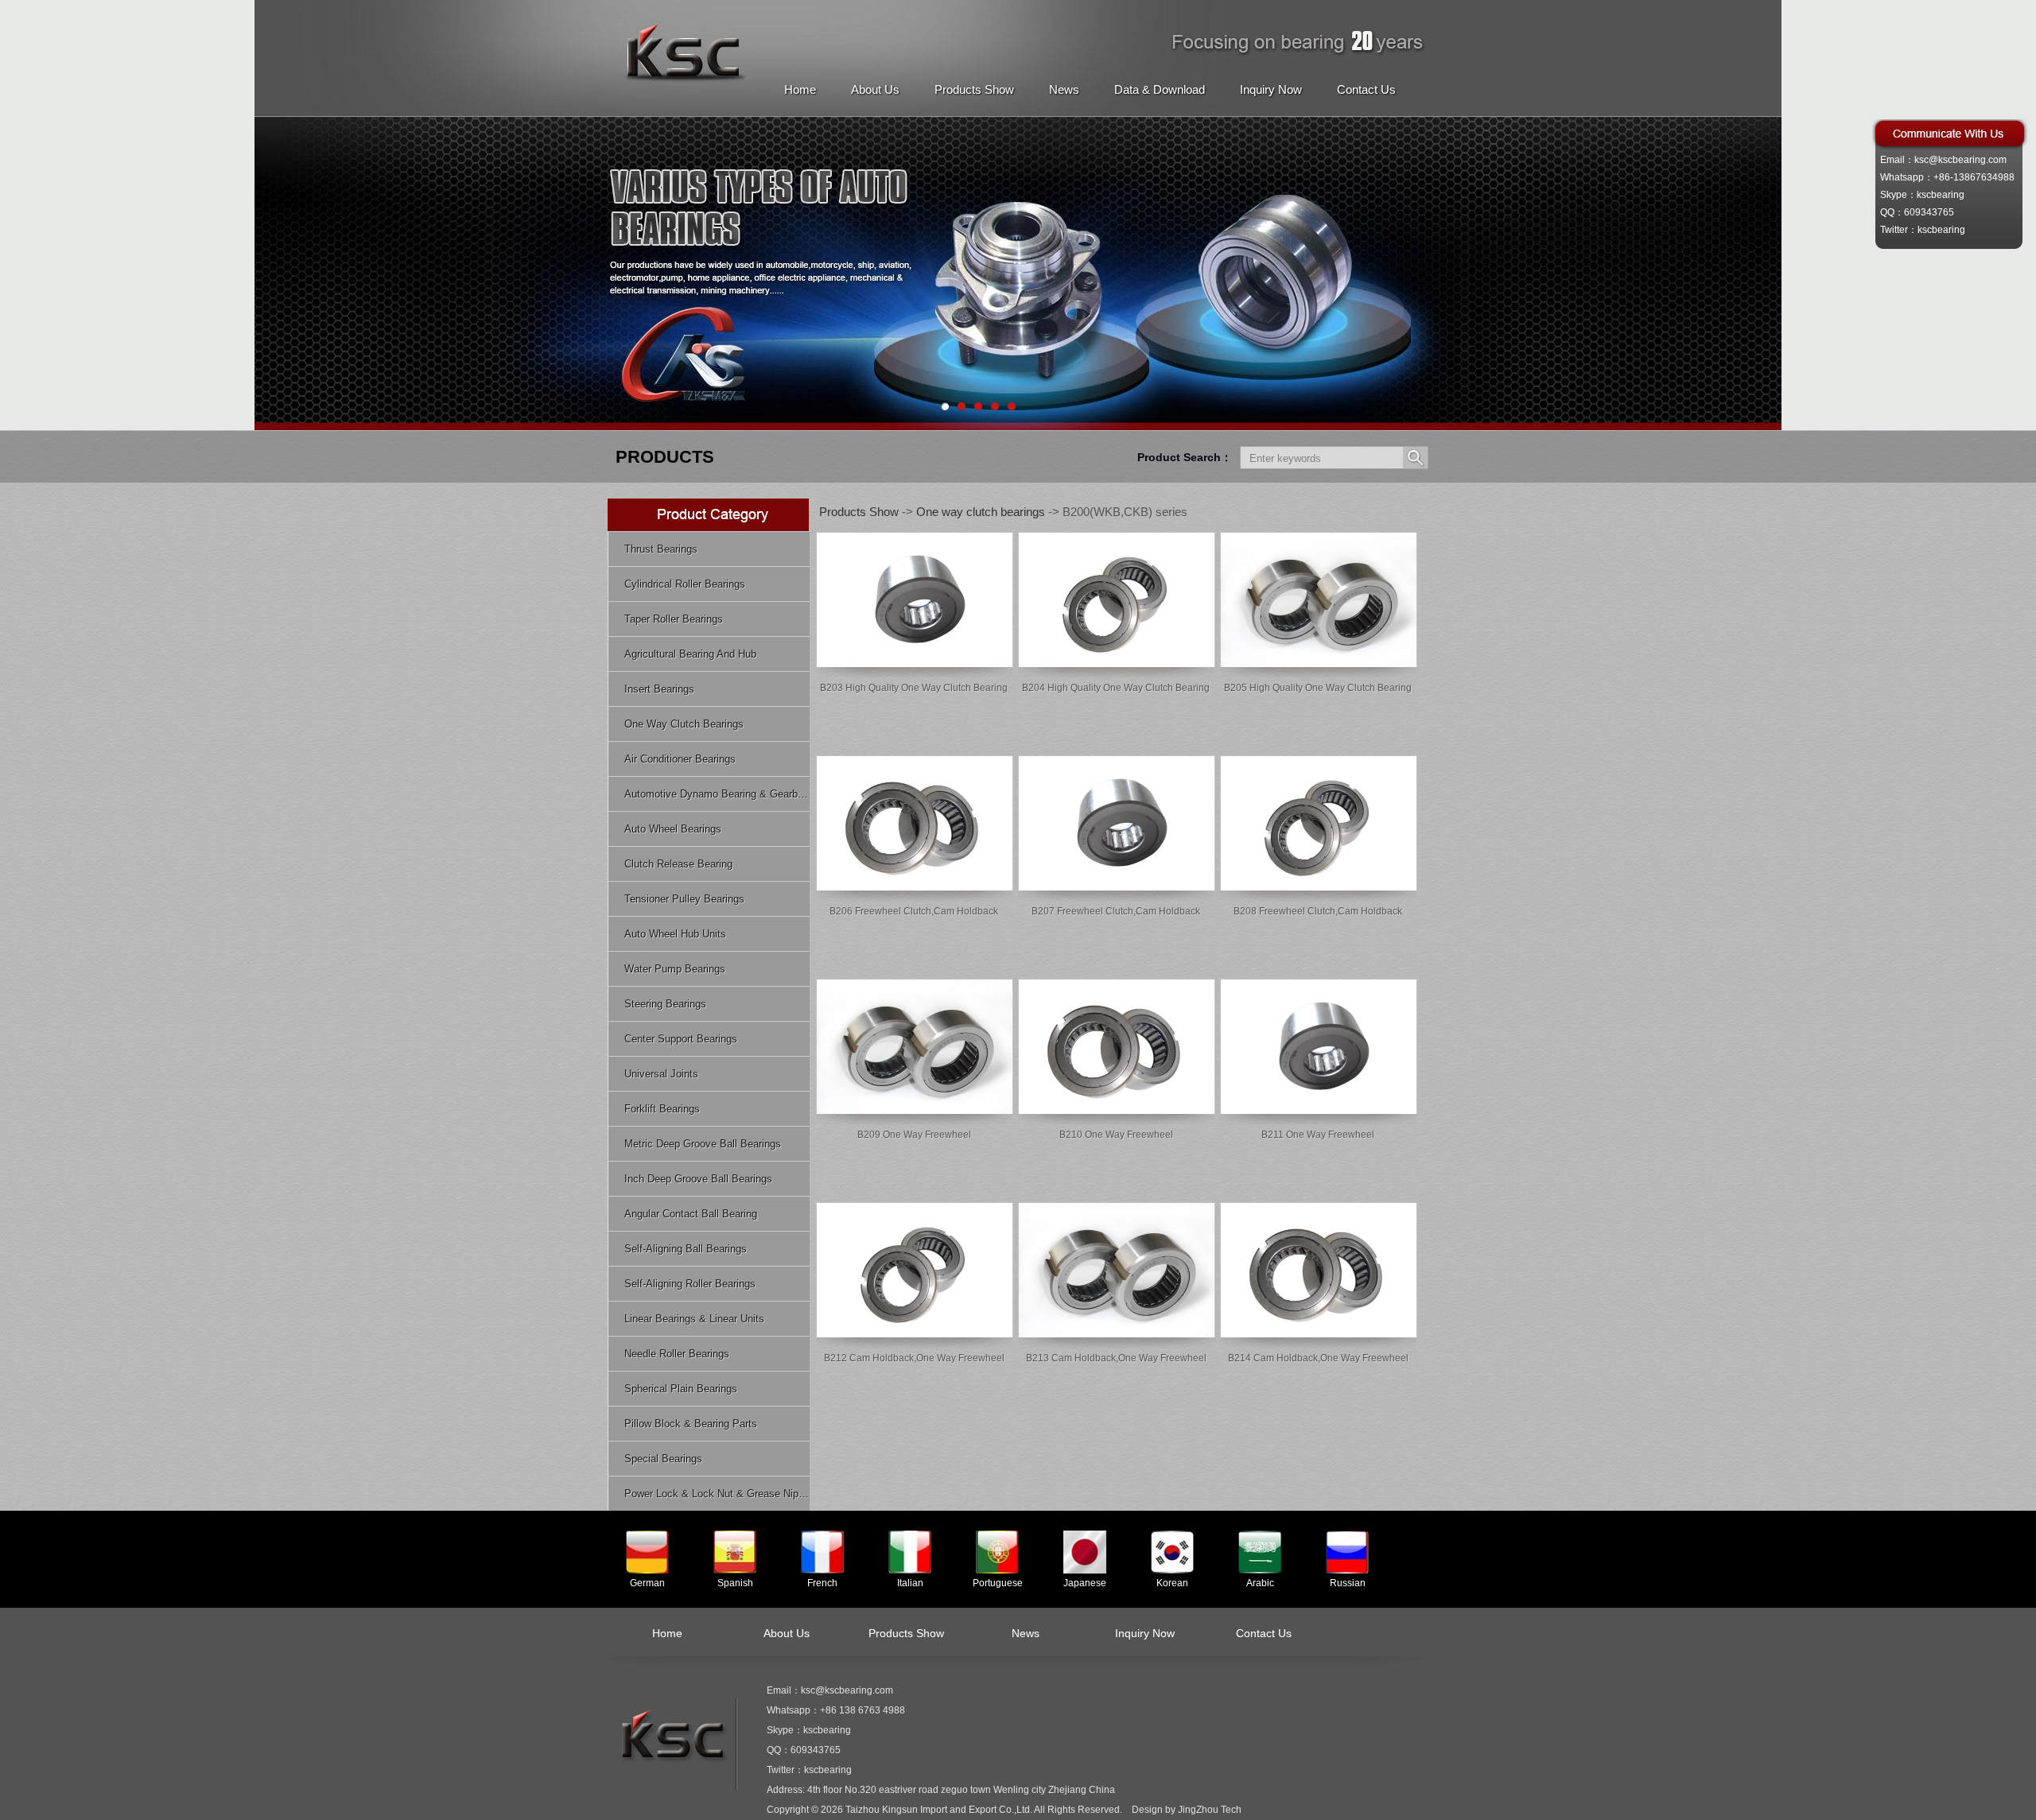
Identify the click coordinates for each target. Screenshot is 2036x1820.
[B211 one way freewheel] (1319, 1111)
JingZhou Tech (1210, 1810)
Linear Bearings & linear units (694, 1319)
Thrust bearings (661, 549)
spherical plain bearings (681, 1389)
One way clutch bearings (684, 724)
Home (800, 89)
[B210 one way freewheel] (1117, 1111)
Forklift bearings (662, 1109)
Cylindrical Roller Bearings (685, 584)
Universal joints (661, 1074)
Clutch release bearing (678, 864)
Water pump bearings (675, 969)
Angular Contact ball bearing (691, 1214)
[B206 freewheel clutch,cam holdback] (915, 887)
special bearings (663, 1459)
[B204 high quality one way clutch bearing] (1117, 664)
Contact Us (1366, 89)
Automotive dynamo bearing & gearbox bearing (717, 794)
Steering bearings (665, 1004)
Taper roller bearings (674, 619)
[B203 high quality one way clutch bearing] (915, 664)
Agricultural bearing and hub (690, 654)
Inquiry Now (1271, 89)
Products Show (974, 89)
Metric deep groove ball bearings (703, 1144)
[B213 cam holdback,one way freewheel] (1117, 1334)
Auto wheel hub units (675, 934)
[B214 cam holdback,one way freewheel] (1319, 1334)
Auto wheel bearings (673, 829)
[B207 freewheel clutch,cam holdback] (1117, 887)
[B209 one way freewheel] (915, 1111)
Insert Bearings (659, 689)
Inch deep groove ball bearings (698, 1179)
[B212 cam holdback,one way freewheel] (915, 1334)
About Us (875, 89)
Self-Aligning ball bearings (686, 1249)
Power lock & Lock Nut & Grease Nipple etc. (717, 1494)
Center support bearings (681, 1039)
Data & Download (1160, 89)
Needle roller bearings (677, 1354)
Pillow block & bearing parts (691, 1424)
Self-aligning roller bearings (690, 1284)
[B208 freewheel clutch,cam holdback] (1319, 887)
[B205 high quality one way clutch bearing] (1319, 664)
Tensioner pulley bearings (684, 899)
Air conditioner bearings (680, 759)
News (1064, 89)
